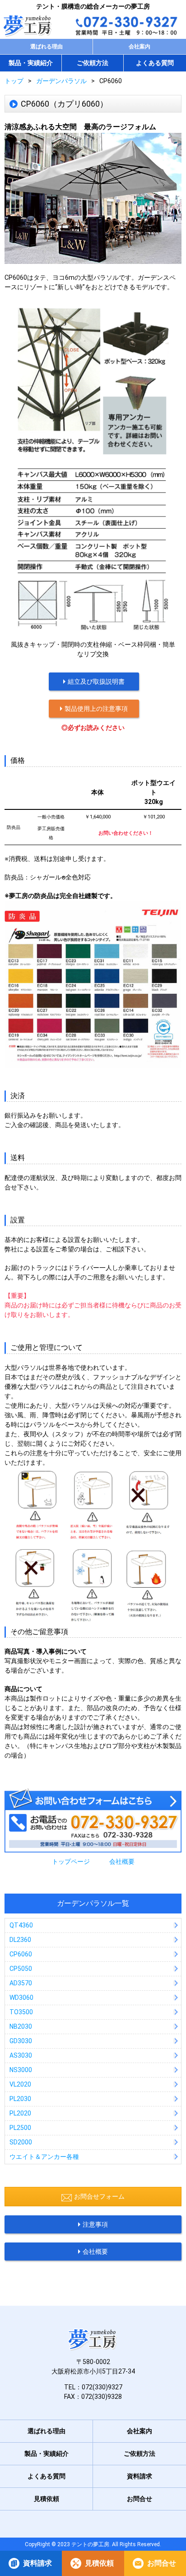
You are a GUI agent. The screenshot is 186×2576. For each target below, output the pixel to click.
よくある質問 (155, 63)
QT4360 (21, 1925)
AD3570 (21, 1983)
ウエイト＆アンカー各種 (44, 2157)
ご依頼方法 (93, 63)
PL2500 (20, 2128)
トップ (14, 81)
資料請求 (37, 2563)
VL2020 (20, 2084)
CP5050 (21, 1969)
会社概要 (122, 1861)
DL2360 (20, 1940)
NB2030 (21, 2026)
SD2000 (21, 2142)
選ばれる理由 (46, 47)
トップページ (71, 1861)
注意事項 (95, 2224)
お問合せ (162, 2563)
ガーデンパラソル (61, 81)
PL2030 (20, 2099)
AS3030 (21, 2055)
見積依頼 (99, 2563)
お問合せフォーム (99, 2196)
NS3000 (21, 2070)
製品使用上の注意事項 (96, 709)
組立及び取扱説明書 (96, 682)
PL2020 (20, 2113)
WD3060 (21, 1998)
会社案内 (139, 47)
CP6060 (21, 1954)
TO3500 (21, 2012)
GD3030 (21, 2041)
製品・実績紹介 (31, 63)
